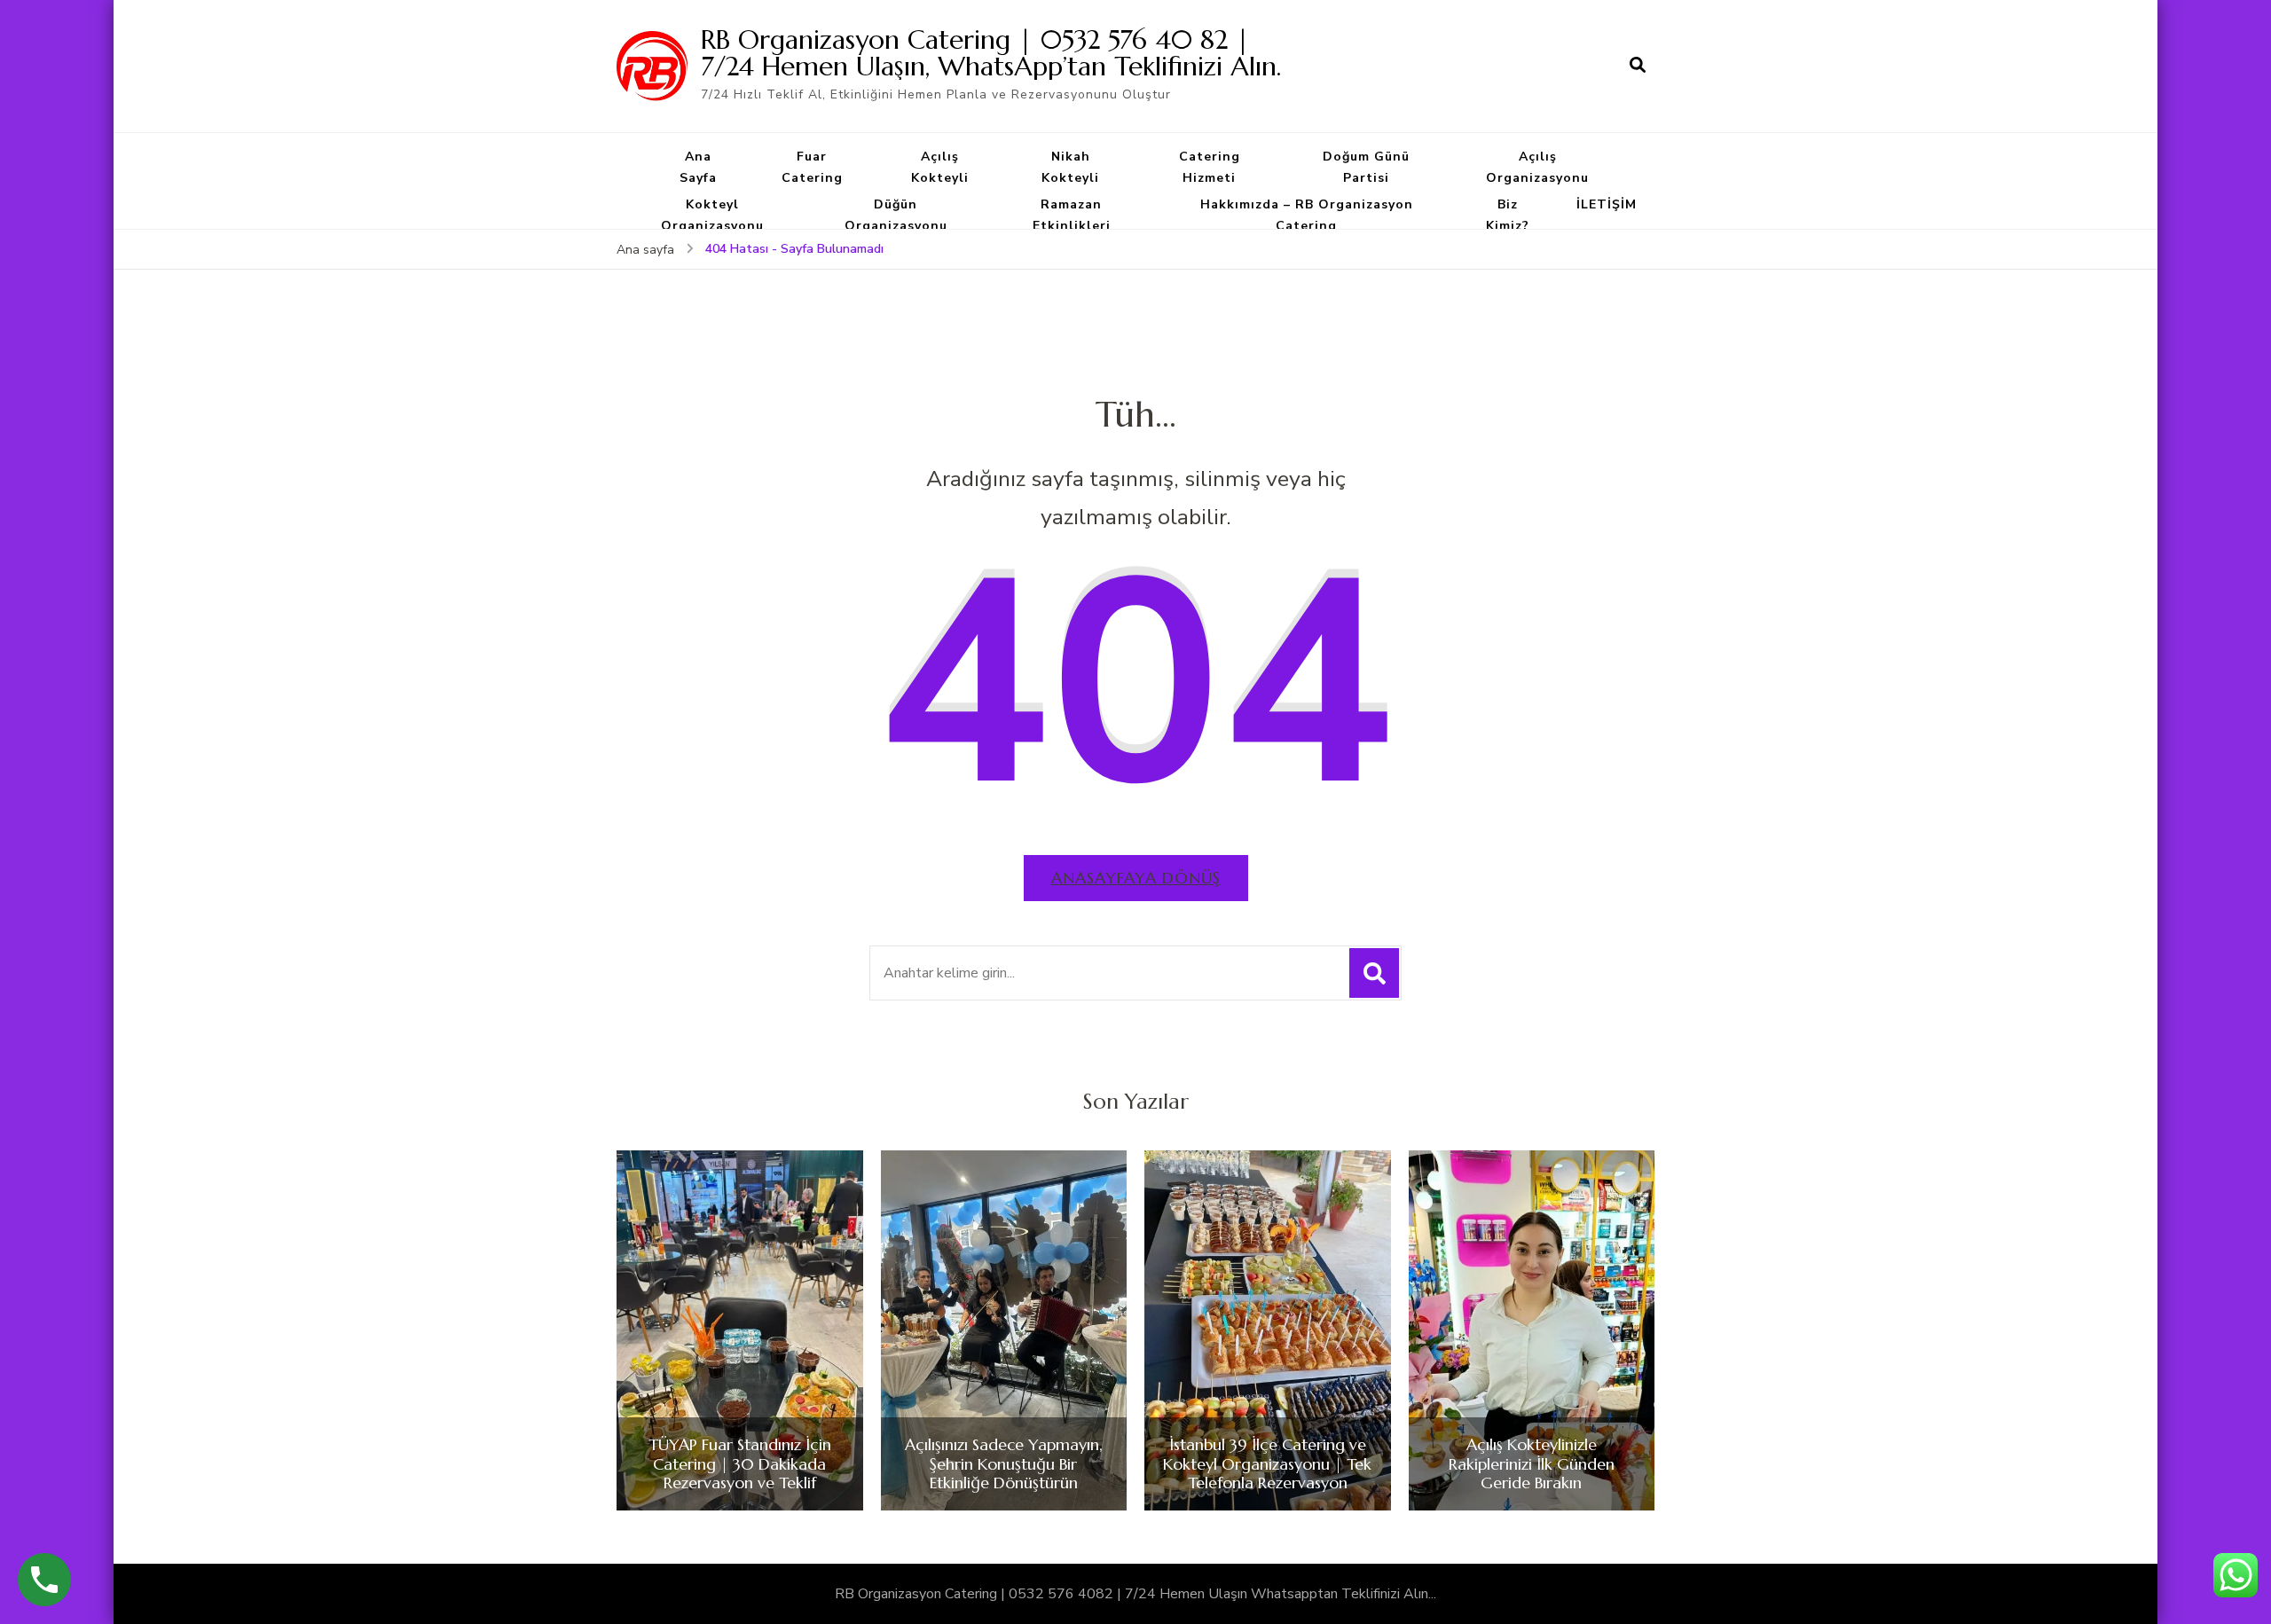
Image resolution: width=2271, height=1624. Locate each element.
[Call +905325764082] (44, 1580)
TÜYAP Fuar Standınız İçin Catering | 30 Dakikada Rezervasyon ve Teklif (740, 1464)
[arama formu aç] (1638, 66)
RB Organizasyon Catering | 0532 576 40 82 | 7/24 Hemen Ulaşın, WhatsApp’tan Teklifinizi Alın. (991, 53)
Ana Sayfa (698, 167)
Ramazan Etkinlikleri (1072, 215)
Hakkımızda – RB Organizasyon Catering (1307, 215)
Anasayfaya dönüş (1136, 878)
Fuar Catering (812, 167)
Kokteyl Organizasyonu (712, 215)
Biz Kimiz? (1508, 215)
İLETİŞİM (1607, 204)
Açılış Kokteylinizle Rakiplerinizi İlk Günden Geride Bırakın (1532, 1464)
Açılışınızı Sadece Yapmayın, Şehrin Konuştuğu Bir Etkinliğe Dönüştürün (1004, 1464)
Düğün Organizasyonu (896, 215)
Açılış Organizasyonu (1537, 167)
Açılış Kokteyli (940, 167)
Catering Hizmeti (1210, 167)
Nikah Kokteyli (1070, 167)
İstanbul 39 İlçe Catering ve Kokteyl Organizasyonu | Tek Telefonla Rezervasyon (1267, 1464)
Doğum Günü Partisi (1366, 167)
